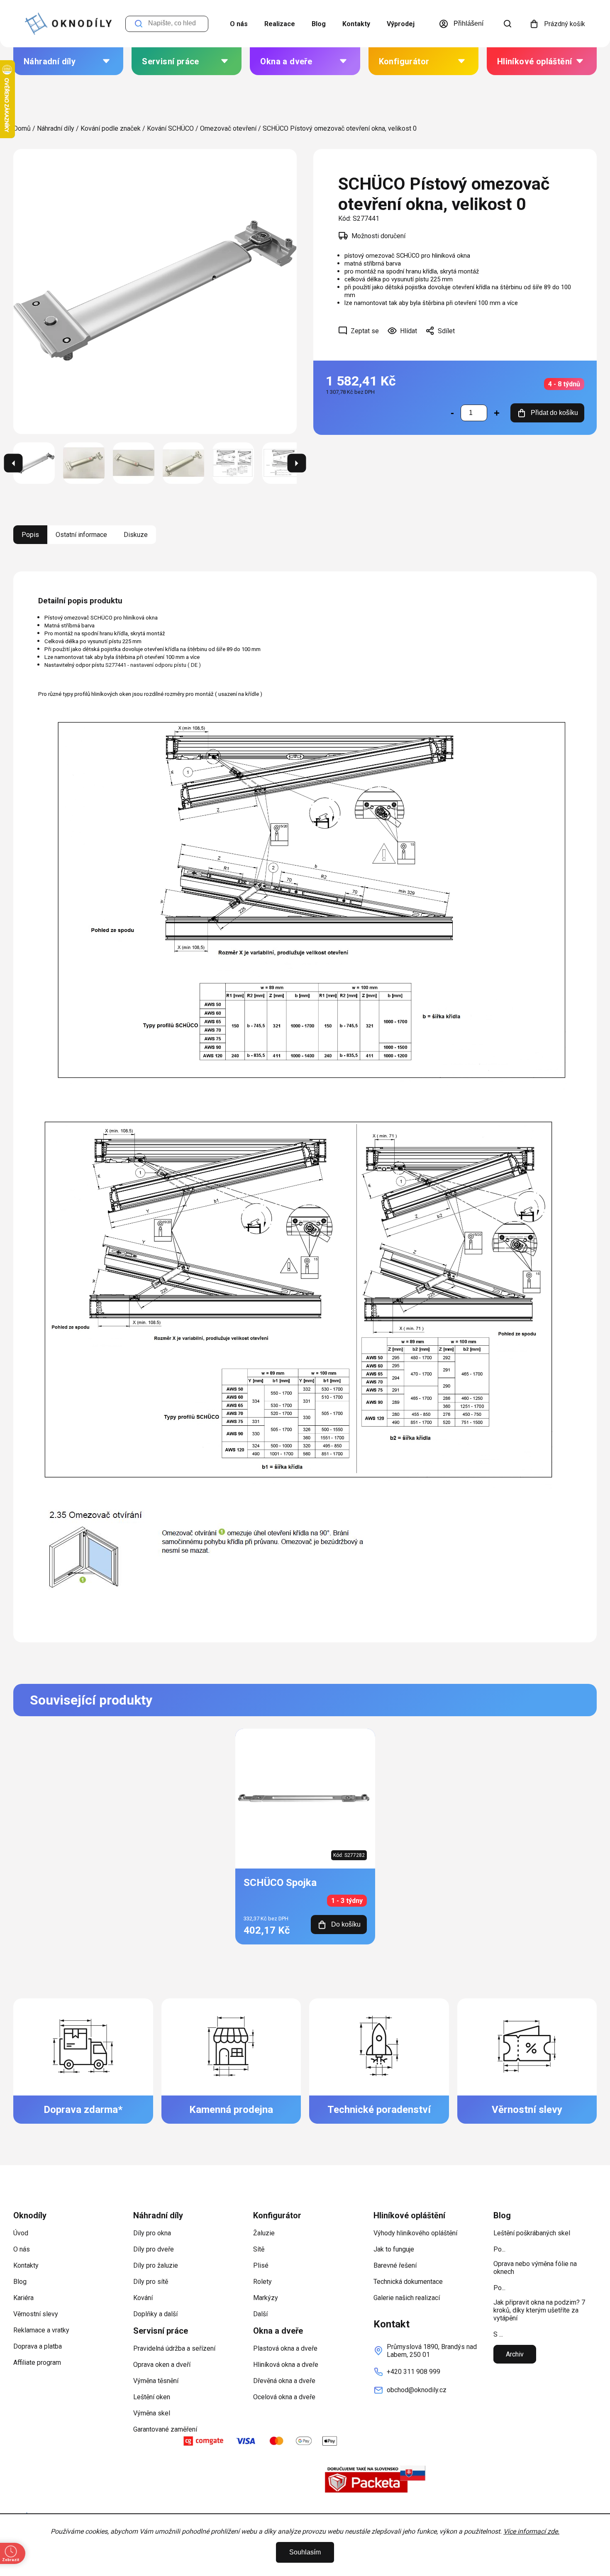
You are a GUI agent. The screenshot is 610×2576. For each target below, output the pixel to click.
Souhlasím (305, 2552)
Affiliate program (37, 2363)
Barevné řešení (395, 2265)
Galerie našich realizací (407, 2298)
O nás (239, 24)
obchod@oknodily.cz (417, 2390)
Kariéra (23, 2298)
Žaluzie (264, 2233)
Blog (319, 24)
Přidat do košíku (554, 413)
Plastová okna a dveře (285, 2348)
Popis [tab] (30, 535)
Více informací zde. (531, 2531)
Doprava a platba (38, 2346)
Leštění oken (152, 2397)
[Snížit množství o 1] (452, 413)
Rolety (262, 2282)
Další (260, 2314)
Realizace (280, 24)
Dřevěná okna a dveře (284, 2381)
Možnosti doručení (378, 236)
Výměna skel (152, 2413)
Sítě (259, 2249)
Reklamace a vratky (41, 2330)
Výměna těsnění (156, 2381)
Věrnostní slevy (36, 2314)
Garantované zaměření (165, 2429)
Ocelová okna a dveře (284, 2397)
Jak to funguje (394, 2249)
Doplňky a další (155, 2314)
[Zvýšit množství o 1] (497, 413)
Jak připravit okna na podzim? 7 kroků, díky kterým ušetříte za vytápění (539, 2310)
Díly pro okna (152, 2233)
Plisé (261, 2265)
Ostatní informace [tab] (81, 535)
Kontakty (356, 24)
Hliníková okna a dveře (286, 2365)
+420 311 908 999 (414, 2372)
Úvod (21, 2233)
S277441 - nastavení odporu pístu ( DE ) (153, 665)
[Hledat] (508, 24)
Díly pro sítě (151, 2282)
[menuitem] (68, 61)
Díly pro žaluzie (156, 2265)
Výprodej (401, 24)
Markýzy (266, 2298)
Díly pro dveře (154, 2249)
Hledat (139, 24)
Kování (143, 2298)
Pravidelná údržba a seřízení (174, 2348)
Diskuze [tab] (136, 535)
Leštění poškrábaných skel (532, 2233)
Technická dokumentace (408, 2282)
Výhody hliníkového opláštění (415, 2233)
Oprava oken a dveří (162, 2365)
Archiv (515, 2354)
